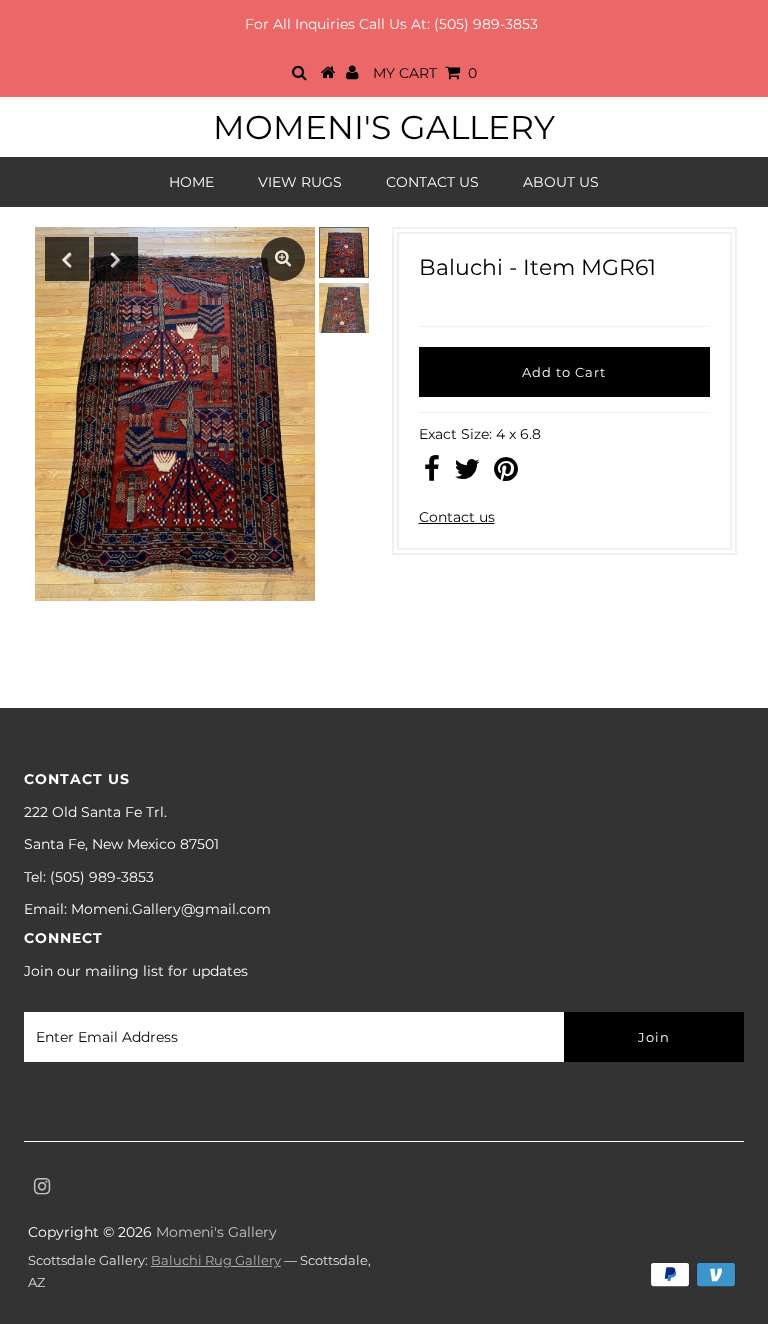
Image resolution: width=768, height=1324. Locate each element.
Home (191, 182)
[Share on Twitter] (467, 474)
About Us (561, 182)
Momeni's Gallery (384, 127)
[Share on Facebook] (432, 474)
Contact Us (432, 182)
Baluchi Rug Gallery (216, 1260)
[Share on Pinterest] (506, 474)
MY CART (425, 73)
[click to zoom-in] (283, 259)
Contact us (457, 517)
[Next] (116, 259)
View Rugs (300, 182)
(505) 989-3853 (486, 24)
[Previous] (67, 259)
